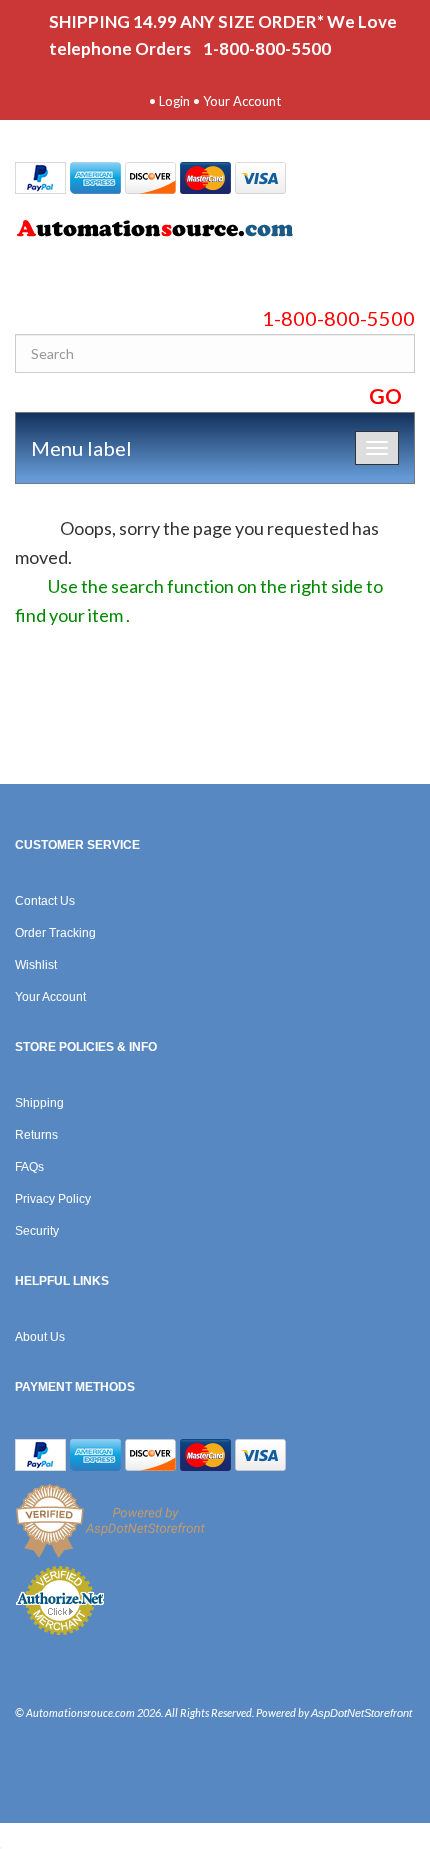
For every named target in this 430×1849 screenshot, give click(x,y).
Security (37, 1231)
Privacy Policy (53, 1199)
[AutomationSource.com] (215, 232)
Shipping (39, 1103)
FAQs (29, 1167)
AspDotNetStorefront (361, 1713)
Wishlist (36, 965)
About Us (40, 1337)
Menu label (81, 448)
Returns (36, 1135)
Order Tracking (55, 933)
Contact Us (45, 901)
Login (174, 101)
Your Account (242, 101)
